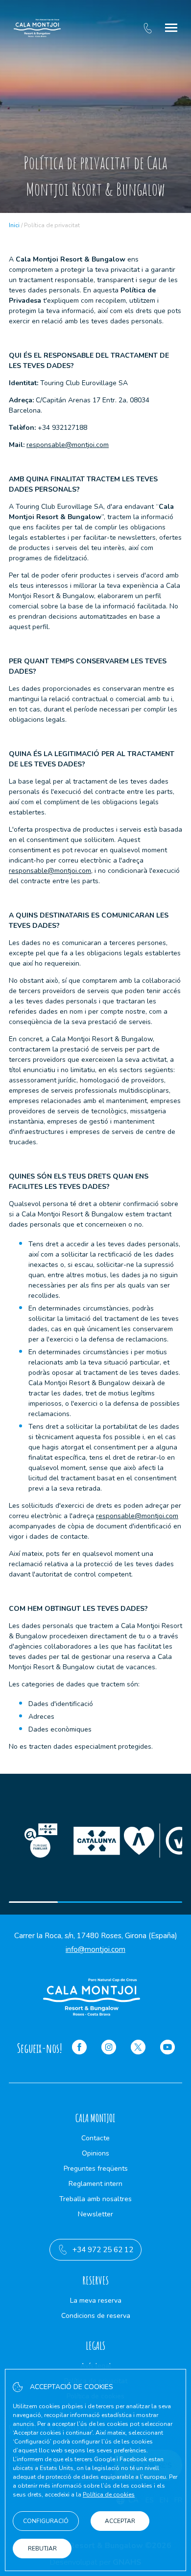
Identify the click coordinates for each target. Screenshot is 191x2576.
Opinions (95, 2153)
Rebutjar (42, 2549)
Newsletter (95, 2214)
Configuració (46, 2521)
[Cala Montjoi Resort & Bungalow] (37, 28)
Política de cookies (109, 2495)
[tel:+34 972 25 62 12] (148, 28)
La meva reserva (96, 2300)
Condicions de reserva (96, 2316)
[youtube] (167, 2049)
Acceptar (120, 2521)
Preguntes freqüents (96, 2169)
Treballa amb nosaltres (95, 2199)
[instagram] (109, 2049)
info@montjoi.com (95, 1949)
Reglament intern (95, 2184)
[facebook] (79, 2049)
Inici (14, 225)
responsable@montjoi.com (68, 445)
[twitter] (138, 2049)
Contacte (95, 2138)
